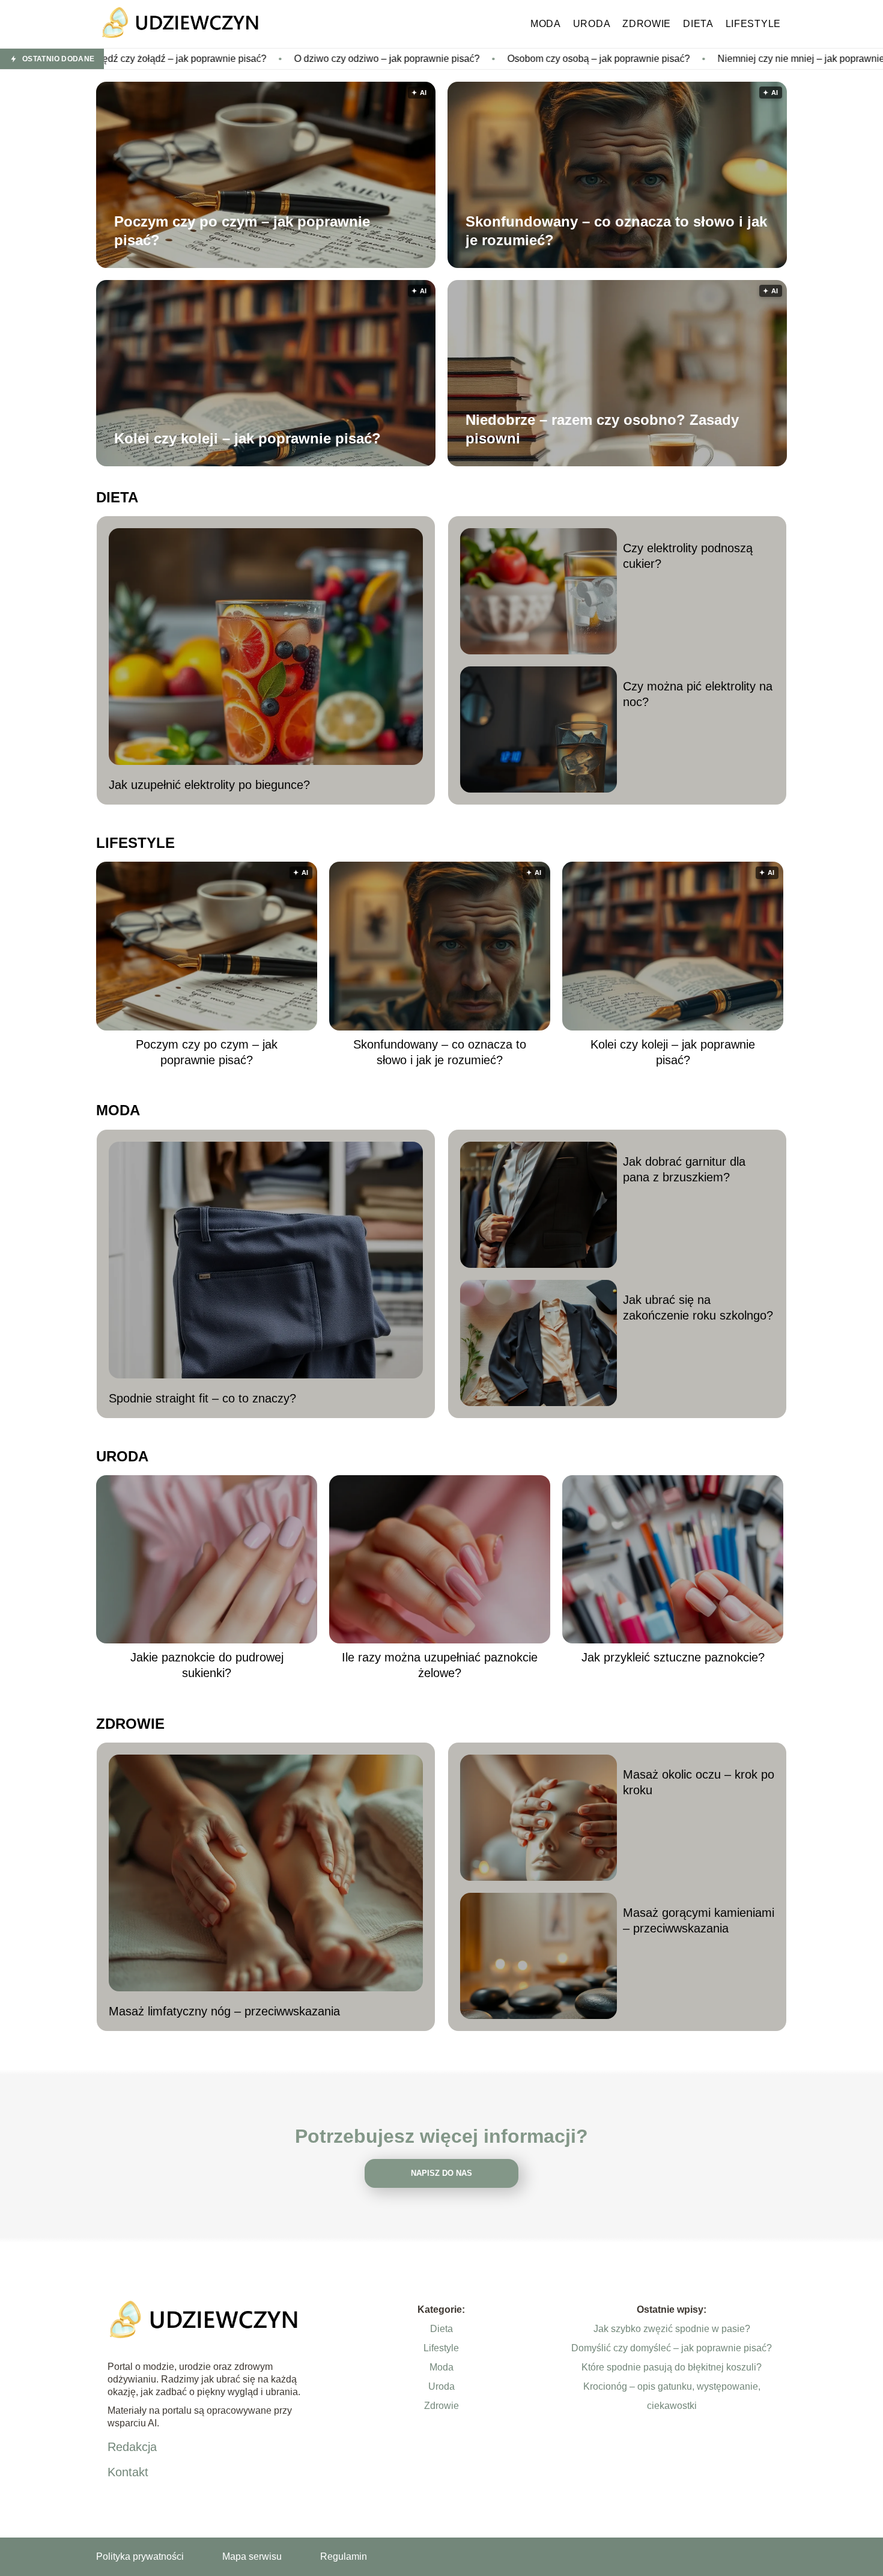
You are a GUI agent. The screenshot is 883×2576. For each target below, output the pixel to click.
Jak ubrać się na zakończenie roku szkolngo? (698, 1308)
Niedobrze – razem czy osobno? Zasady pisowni (602, 429)
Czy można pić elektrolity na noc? (698, 694)
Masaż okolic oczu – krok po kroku (699, 1782)
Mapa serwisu (252, 2556)
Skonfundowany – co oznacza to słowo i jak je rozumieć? (616, 231)
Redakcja (132, 2447)
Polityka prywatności (140, 2556)
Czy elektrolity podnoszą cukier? (688, 556)
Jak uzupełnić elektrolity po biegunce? (209, 785)
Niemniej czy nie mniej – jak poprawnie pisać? (677, 59)
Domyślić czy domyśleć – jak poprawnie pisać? (672, 2348)
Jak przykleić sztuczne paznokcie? (673, 1657)
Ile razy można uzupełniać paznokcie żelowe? (440, 1665)
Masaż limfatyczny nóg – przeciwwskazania (224, 2011)
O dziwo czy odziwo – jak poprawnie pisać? (248, 59)
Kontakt (128, 2472)
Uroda (592, 24)
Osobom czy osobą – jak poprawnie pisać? (460, 59)
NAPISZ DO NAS (441, 2173)
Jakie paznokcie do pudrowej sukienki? (207, 1665)
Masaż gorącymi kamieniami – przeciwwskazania (699, 1920)
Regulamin (344, 2556)
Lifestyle (753, 24)
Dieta (698, 24)
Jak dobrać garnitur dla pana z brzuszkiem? (684, 1169)
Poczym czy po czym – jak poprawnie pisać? (242, 231)
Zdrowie (647, 24)
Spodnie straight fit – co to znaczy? (202, 1398)
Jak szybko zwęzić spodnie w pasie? (672, 2329)
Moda (546, 24)
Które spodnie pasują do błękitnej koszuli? (672, 2367)
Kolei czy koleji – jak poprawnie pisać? (247, 438)
